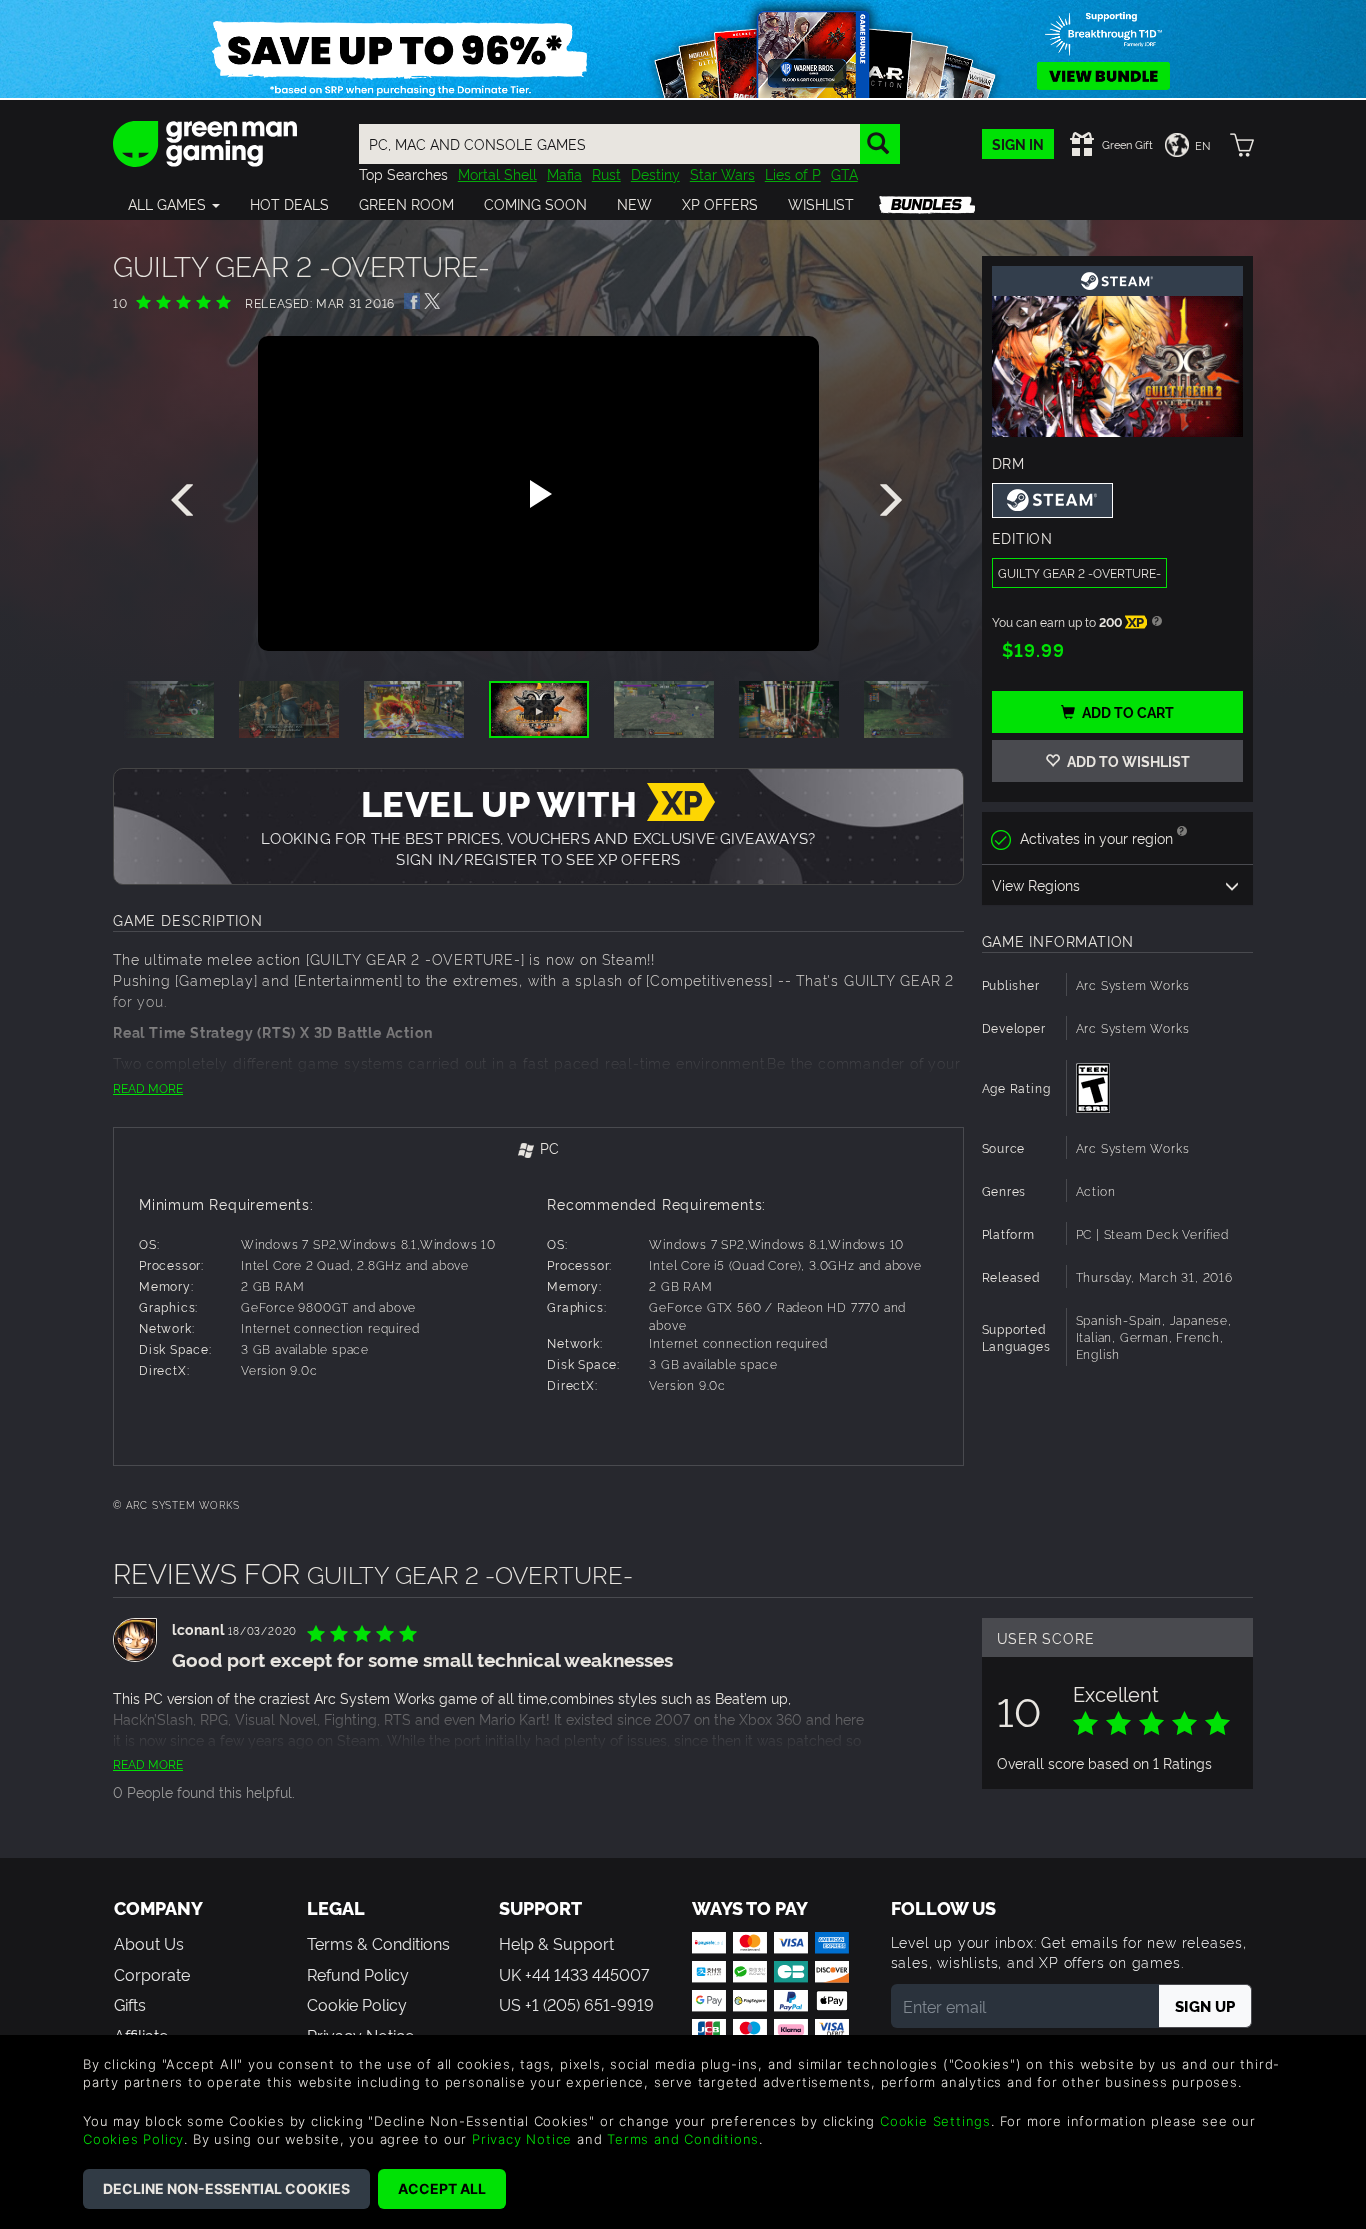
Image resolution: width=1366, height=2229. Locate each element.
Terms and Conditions (683, 2139)
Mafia (564, 173)
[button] (174, 204)
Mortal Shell (497, 173)
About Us (149, 1943)
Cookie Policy (357, 2004)
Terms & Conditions (378, 1943)
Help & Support (556, 1943)
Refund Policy (358, 1974)
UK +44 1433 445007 (574, 1974)
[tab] (538, 1149)
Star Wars (722, 173)
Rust (606, 173)
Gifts (130, 2004)
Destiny (655, 173)
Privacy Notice (522, 2139)
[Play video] (538, 494)
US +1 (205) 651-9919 (576, 2004)
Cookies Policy (133, 2139)
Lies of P (793, 173)
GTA (844, 173)
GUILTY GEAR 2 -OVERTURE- (1079, 572)
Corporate (152, 1974)
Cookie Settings (935, 2121)
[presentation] (186, 501)
